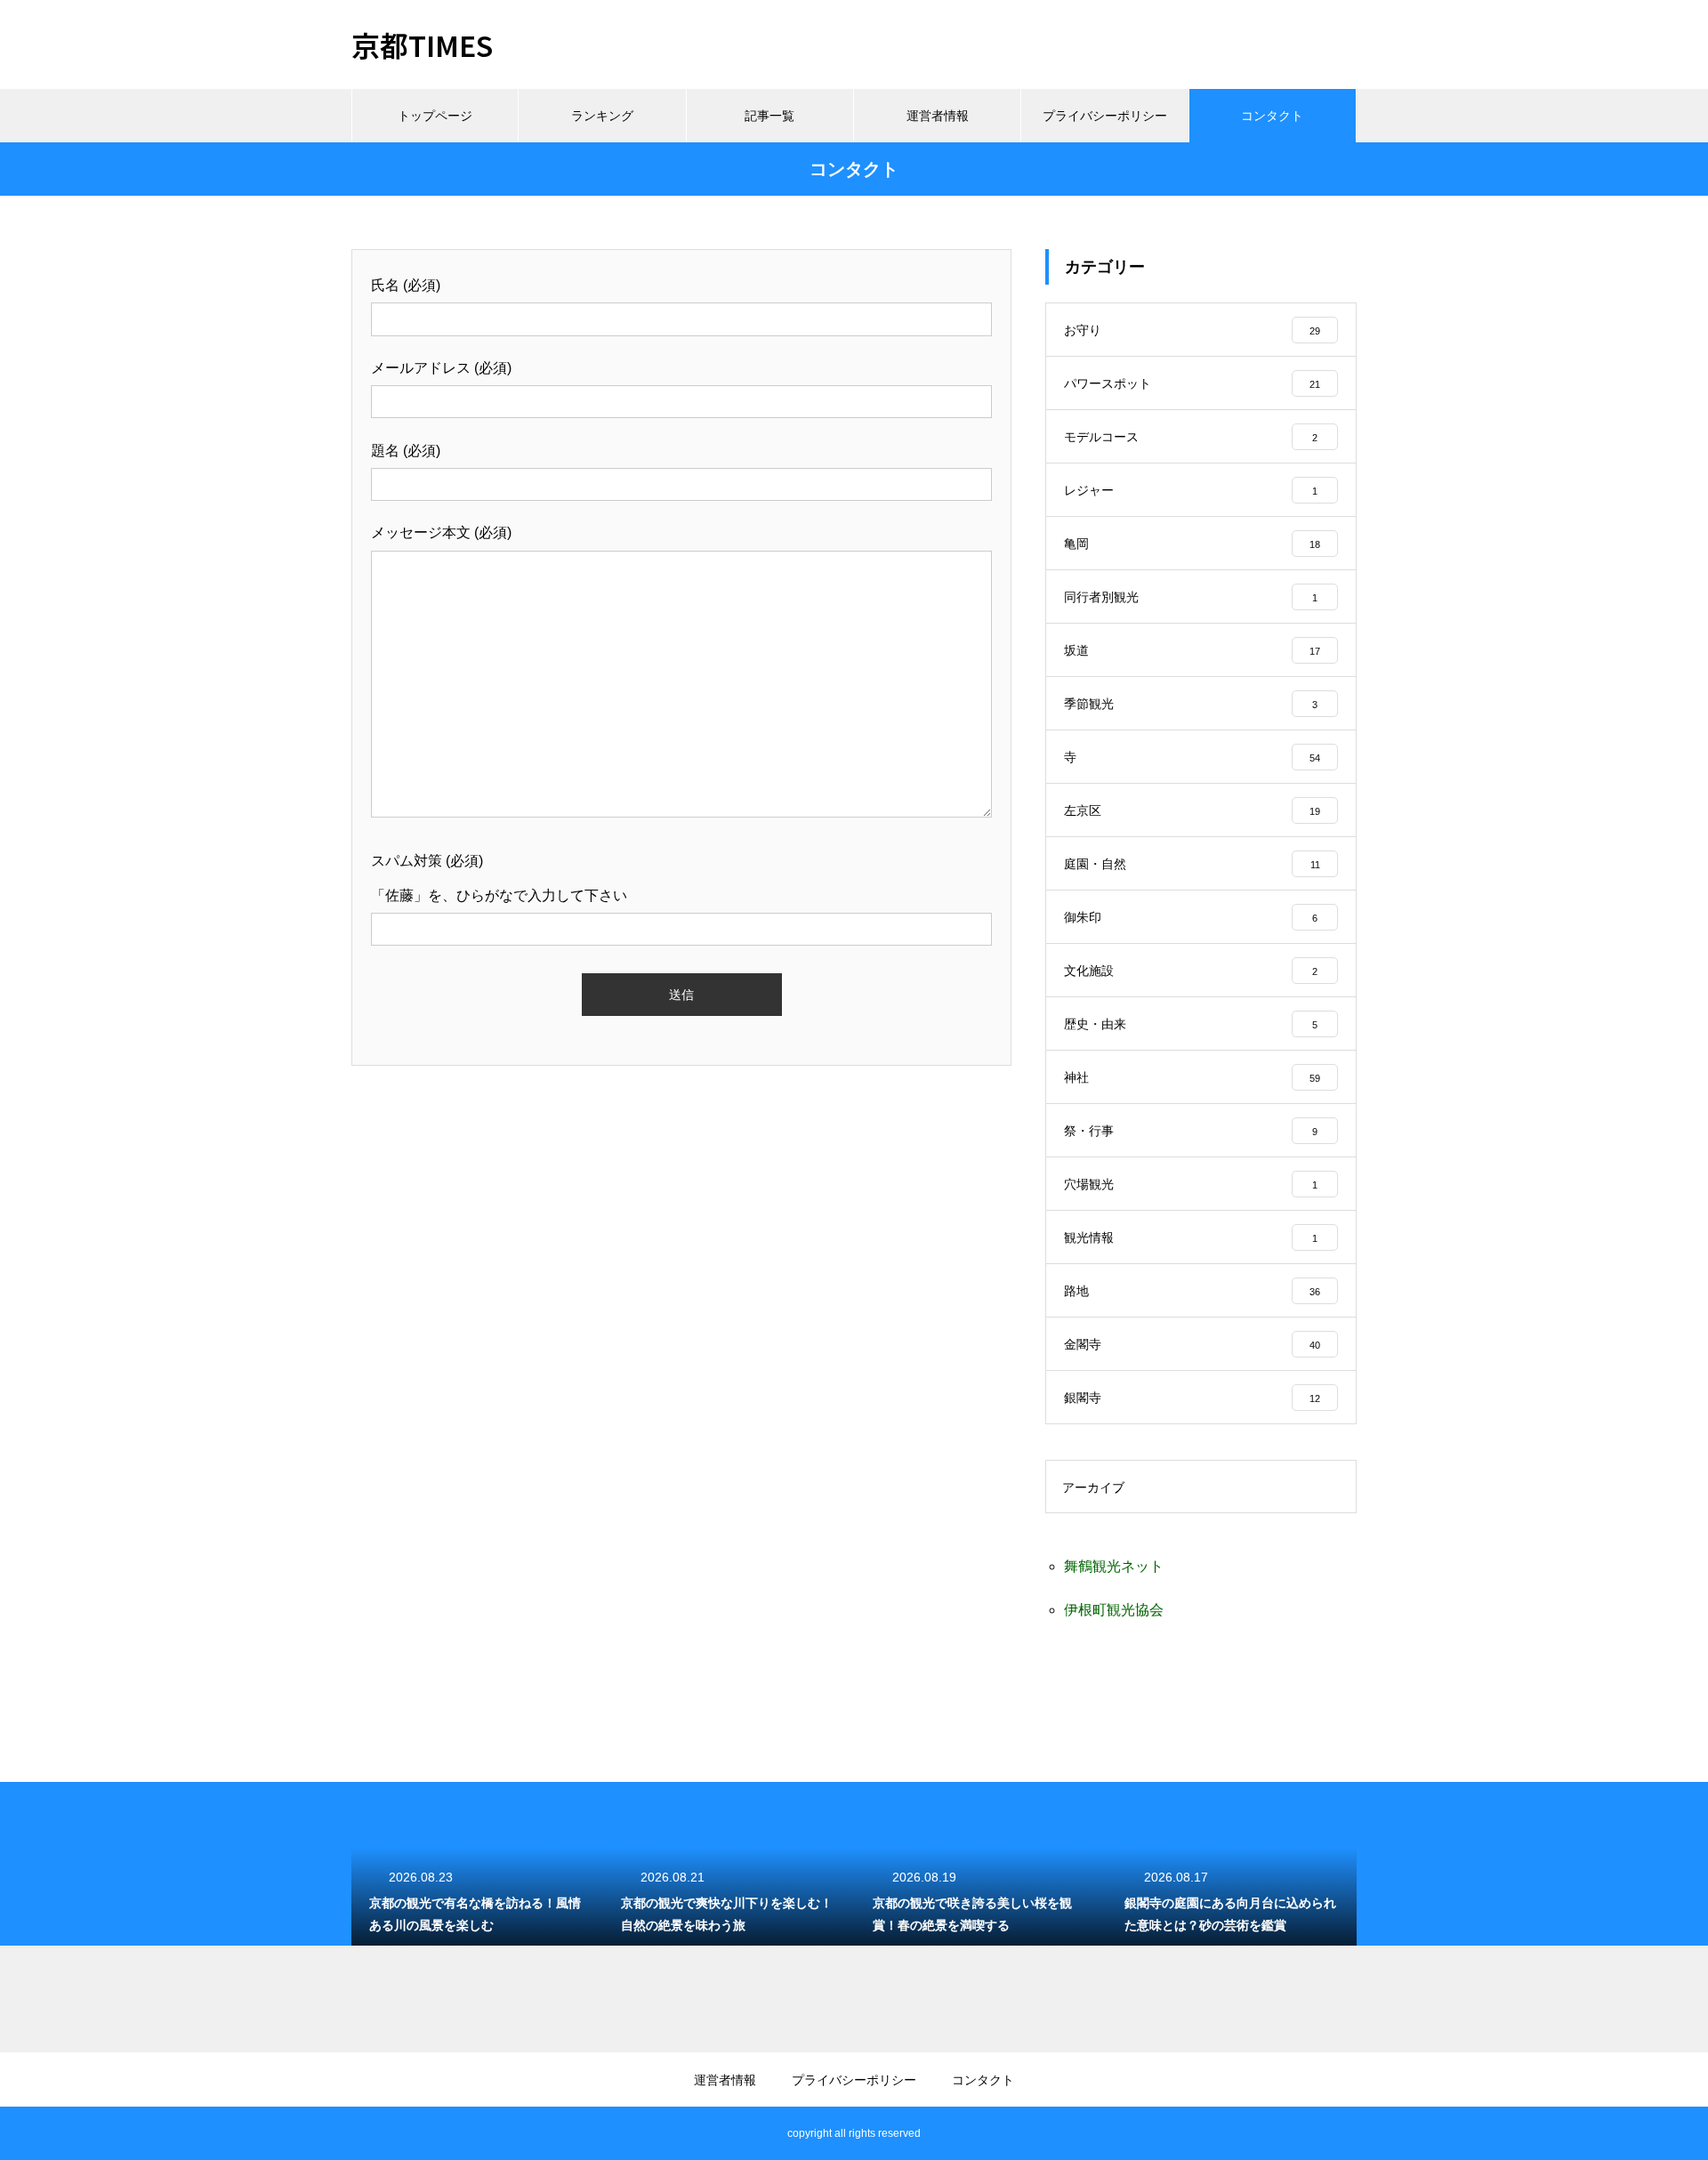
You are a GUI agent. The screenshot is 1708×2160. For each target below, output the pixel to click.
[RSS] (365, 2133)
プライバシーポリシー (1105, 116)
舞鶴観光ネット (1114, 1566)
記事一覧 (769, 116)
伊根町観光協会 (1114, 1610)
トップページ (435, 116)
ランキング (602, 116)
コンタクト (1272, 116)
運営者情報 (938, 116)
